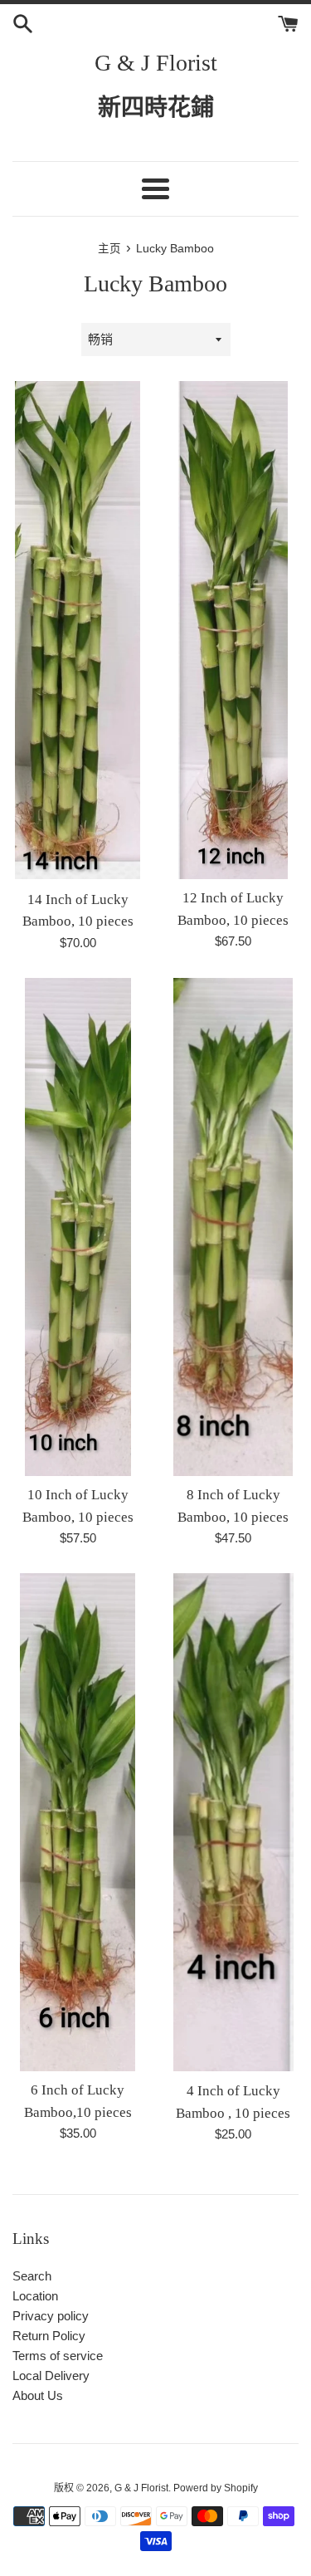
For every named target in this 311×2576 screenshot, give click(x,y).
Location (35, 2296)
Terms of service (58, 2356)
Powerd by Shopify (216, 2488)
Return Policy (49, 2336)
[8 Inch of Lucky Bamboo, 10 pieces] (233, 1227)
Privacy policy (51, 2316)
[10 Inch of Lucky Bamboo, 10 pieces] (78, 1227)
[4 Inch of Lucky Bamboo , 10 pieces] (233, 1823)
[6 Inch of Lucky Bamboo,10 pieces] (78, 1822)
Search (32, 2276)
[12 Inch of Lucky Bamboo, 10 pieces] (233, 630)
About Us (38, 2395)
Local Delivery (51, 2376)
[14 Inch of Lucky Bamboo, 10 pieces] (78, 631)
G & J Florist (156, 63)
